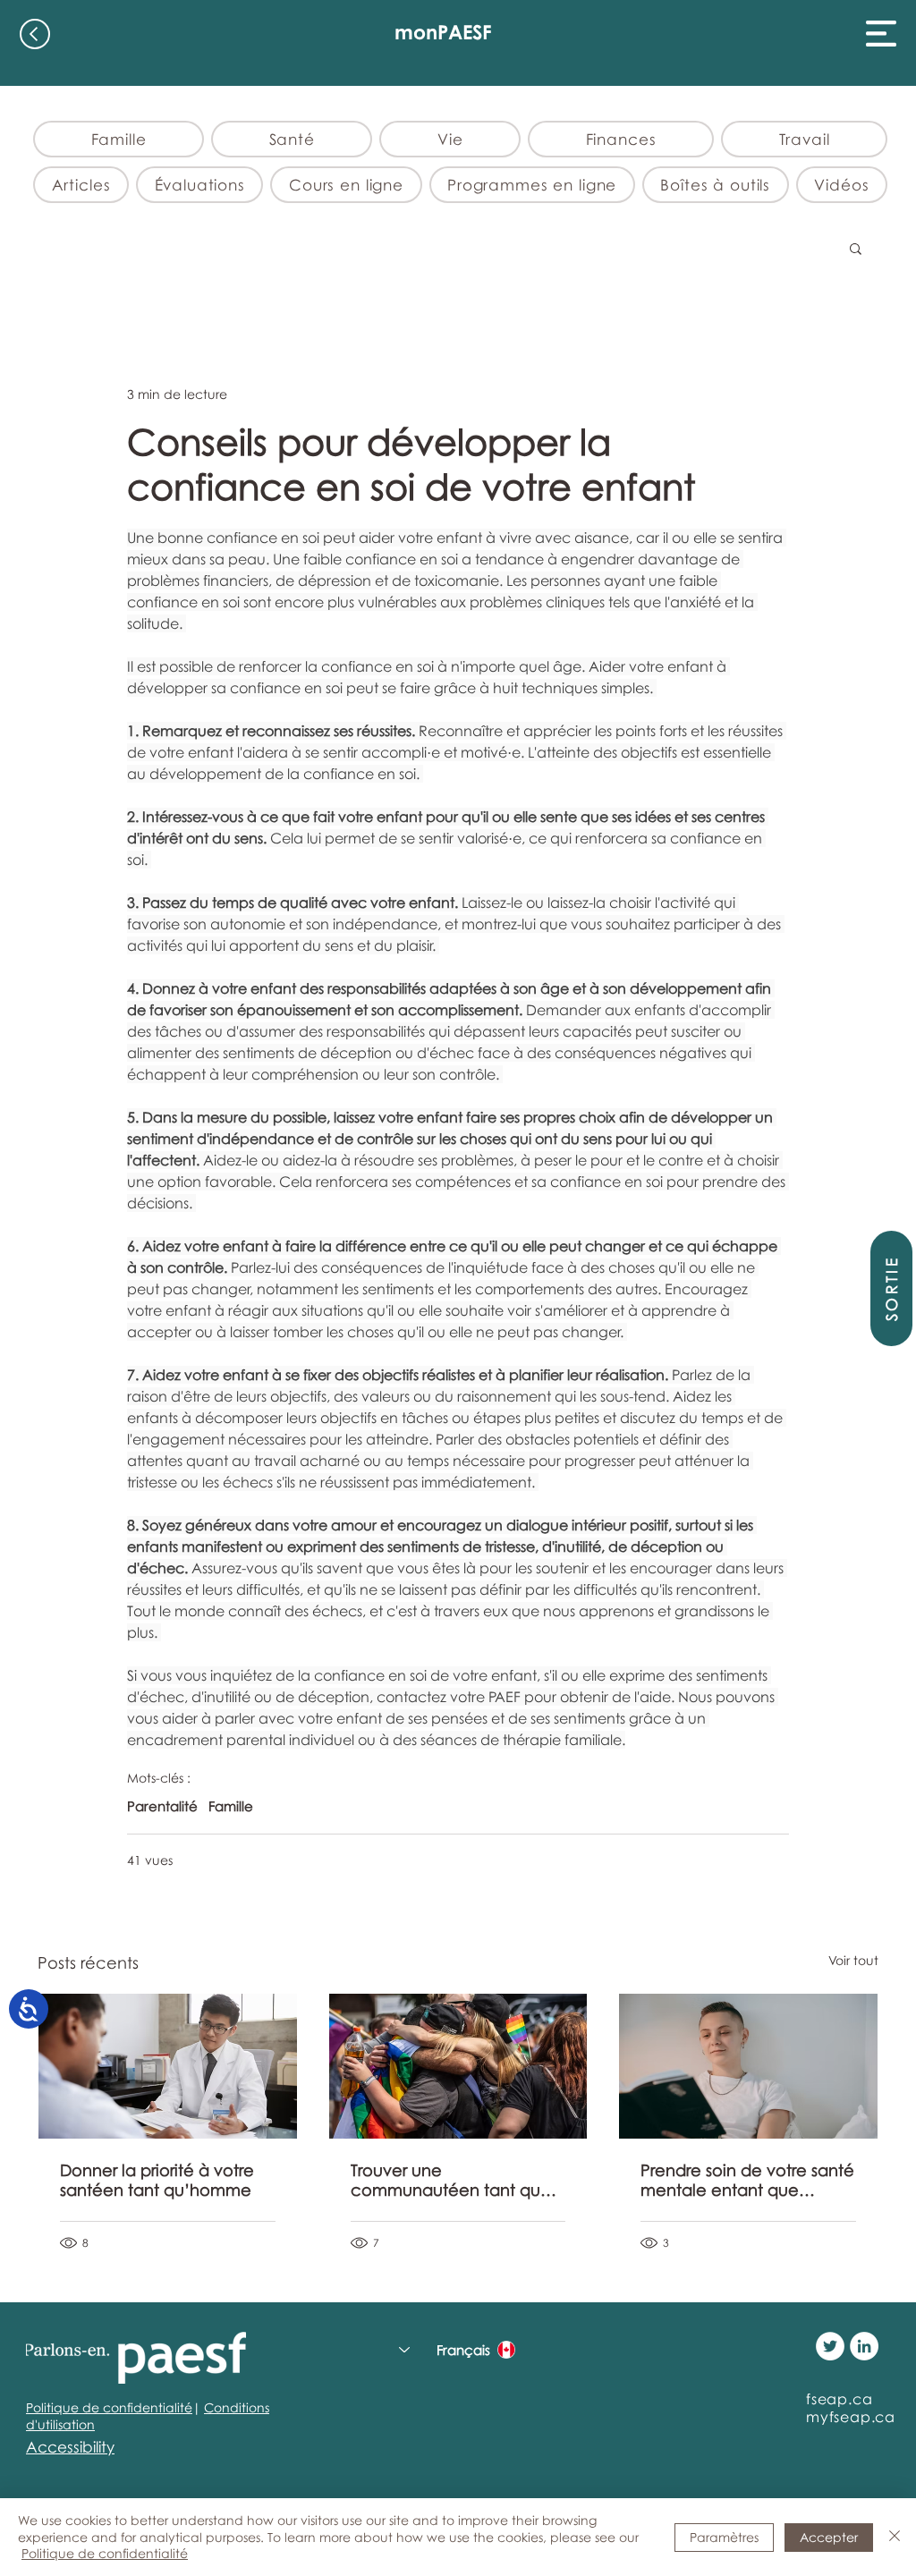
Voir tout (853, 1960)
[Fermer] (895, 2537)
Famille (231, 1806)
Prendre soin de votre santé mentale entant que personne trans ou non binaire (747, 2180)
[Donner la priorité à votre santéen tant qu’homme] (168, 2066)
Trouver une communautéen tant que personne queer (451, 2180)
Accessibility (70, 2447)
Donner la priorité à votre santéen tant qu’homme (157, 2180)
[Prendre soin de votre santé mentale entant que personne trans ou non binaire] (748, 2066)
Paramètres (724, 2537)
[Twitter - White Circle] (830, 2346)
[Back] (35, 34)
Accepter (829, 2537)
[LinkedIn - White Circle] (864, 2346)
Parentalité (162, 1806)
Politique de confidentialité (109, 2407)
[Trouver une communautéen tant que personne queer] (458, 2066)
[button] (881, 34)
